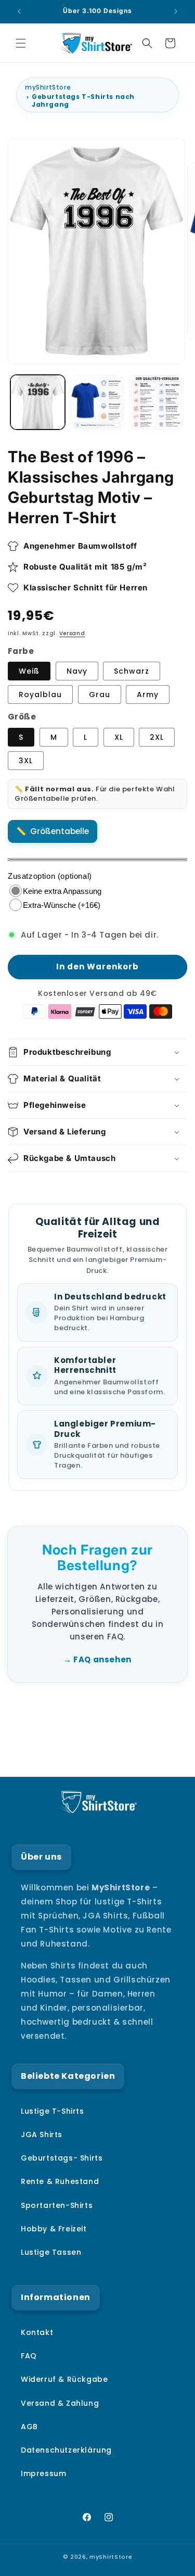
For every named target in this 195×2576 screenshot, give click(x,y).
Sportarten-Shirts (57, 2205)
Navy (77, 671)
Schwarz (132, 671)
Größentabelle (60, 831)
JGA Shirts (42, 2135)
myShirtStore (48, 87)
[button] (21, 43)
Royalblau (40, 694)
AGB (29, 2427)
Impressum (43, 2473)
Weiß (29, 671)
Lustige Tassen (51, 2252)
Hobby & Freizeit (54, 2229)
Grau (100, 694)
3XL (26, 761)
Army (148, 694)
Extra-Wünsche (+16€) (62, 905)
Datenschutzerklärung (66, 2450)
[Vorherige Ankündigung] (19, 11)
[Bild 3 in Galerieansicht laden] (97, 402)
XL (119, 737)
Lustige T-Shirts (53, 2111)
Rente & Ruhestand (60, 2181)
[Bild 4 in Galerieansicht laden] (157, 402)
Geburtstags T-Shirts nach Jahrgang (83, 100)
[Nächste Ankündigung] (176, 11)
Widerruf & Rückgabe (64, 2379)
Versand (72, 633)
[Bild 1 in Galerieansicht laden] (38, 402)
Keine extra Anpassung (62, 891)
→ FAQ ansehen (97, 1659)
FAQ (29, 2356)
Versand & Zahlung (60, 2403)
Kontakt (37, 2332)
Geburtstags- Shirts (62, 2158)
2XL (157, 737)
